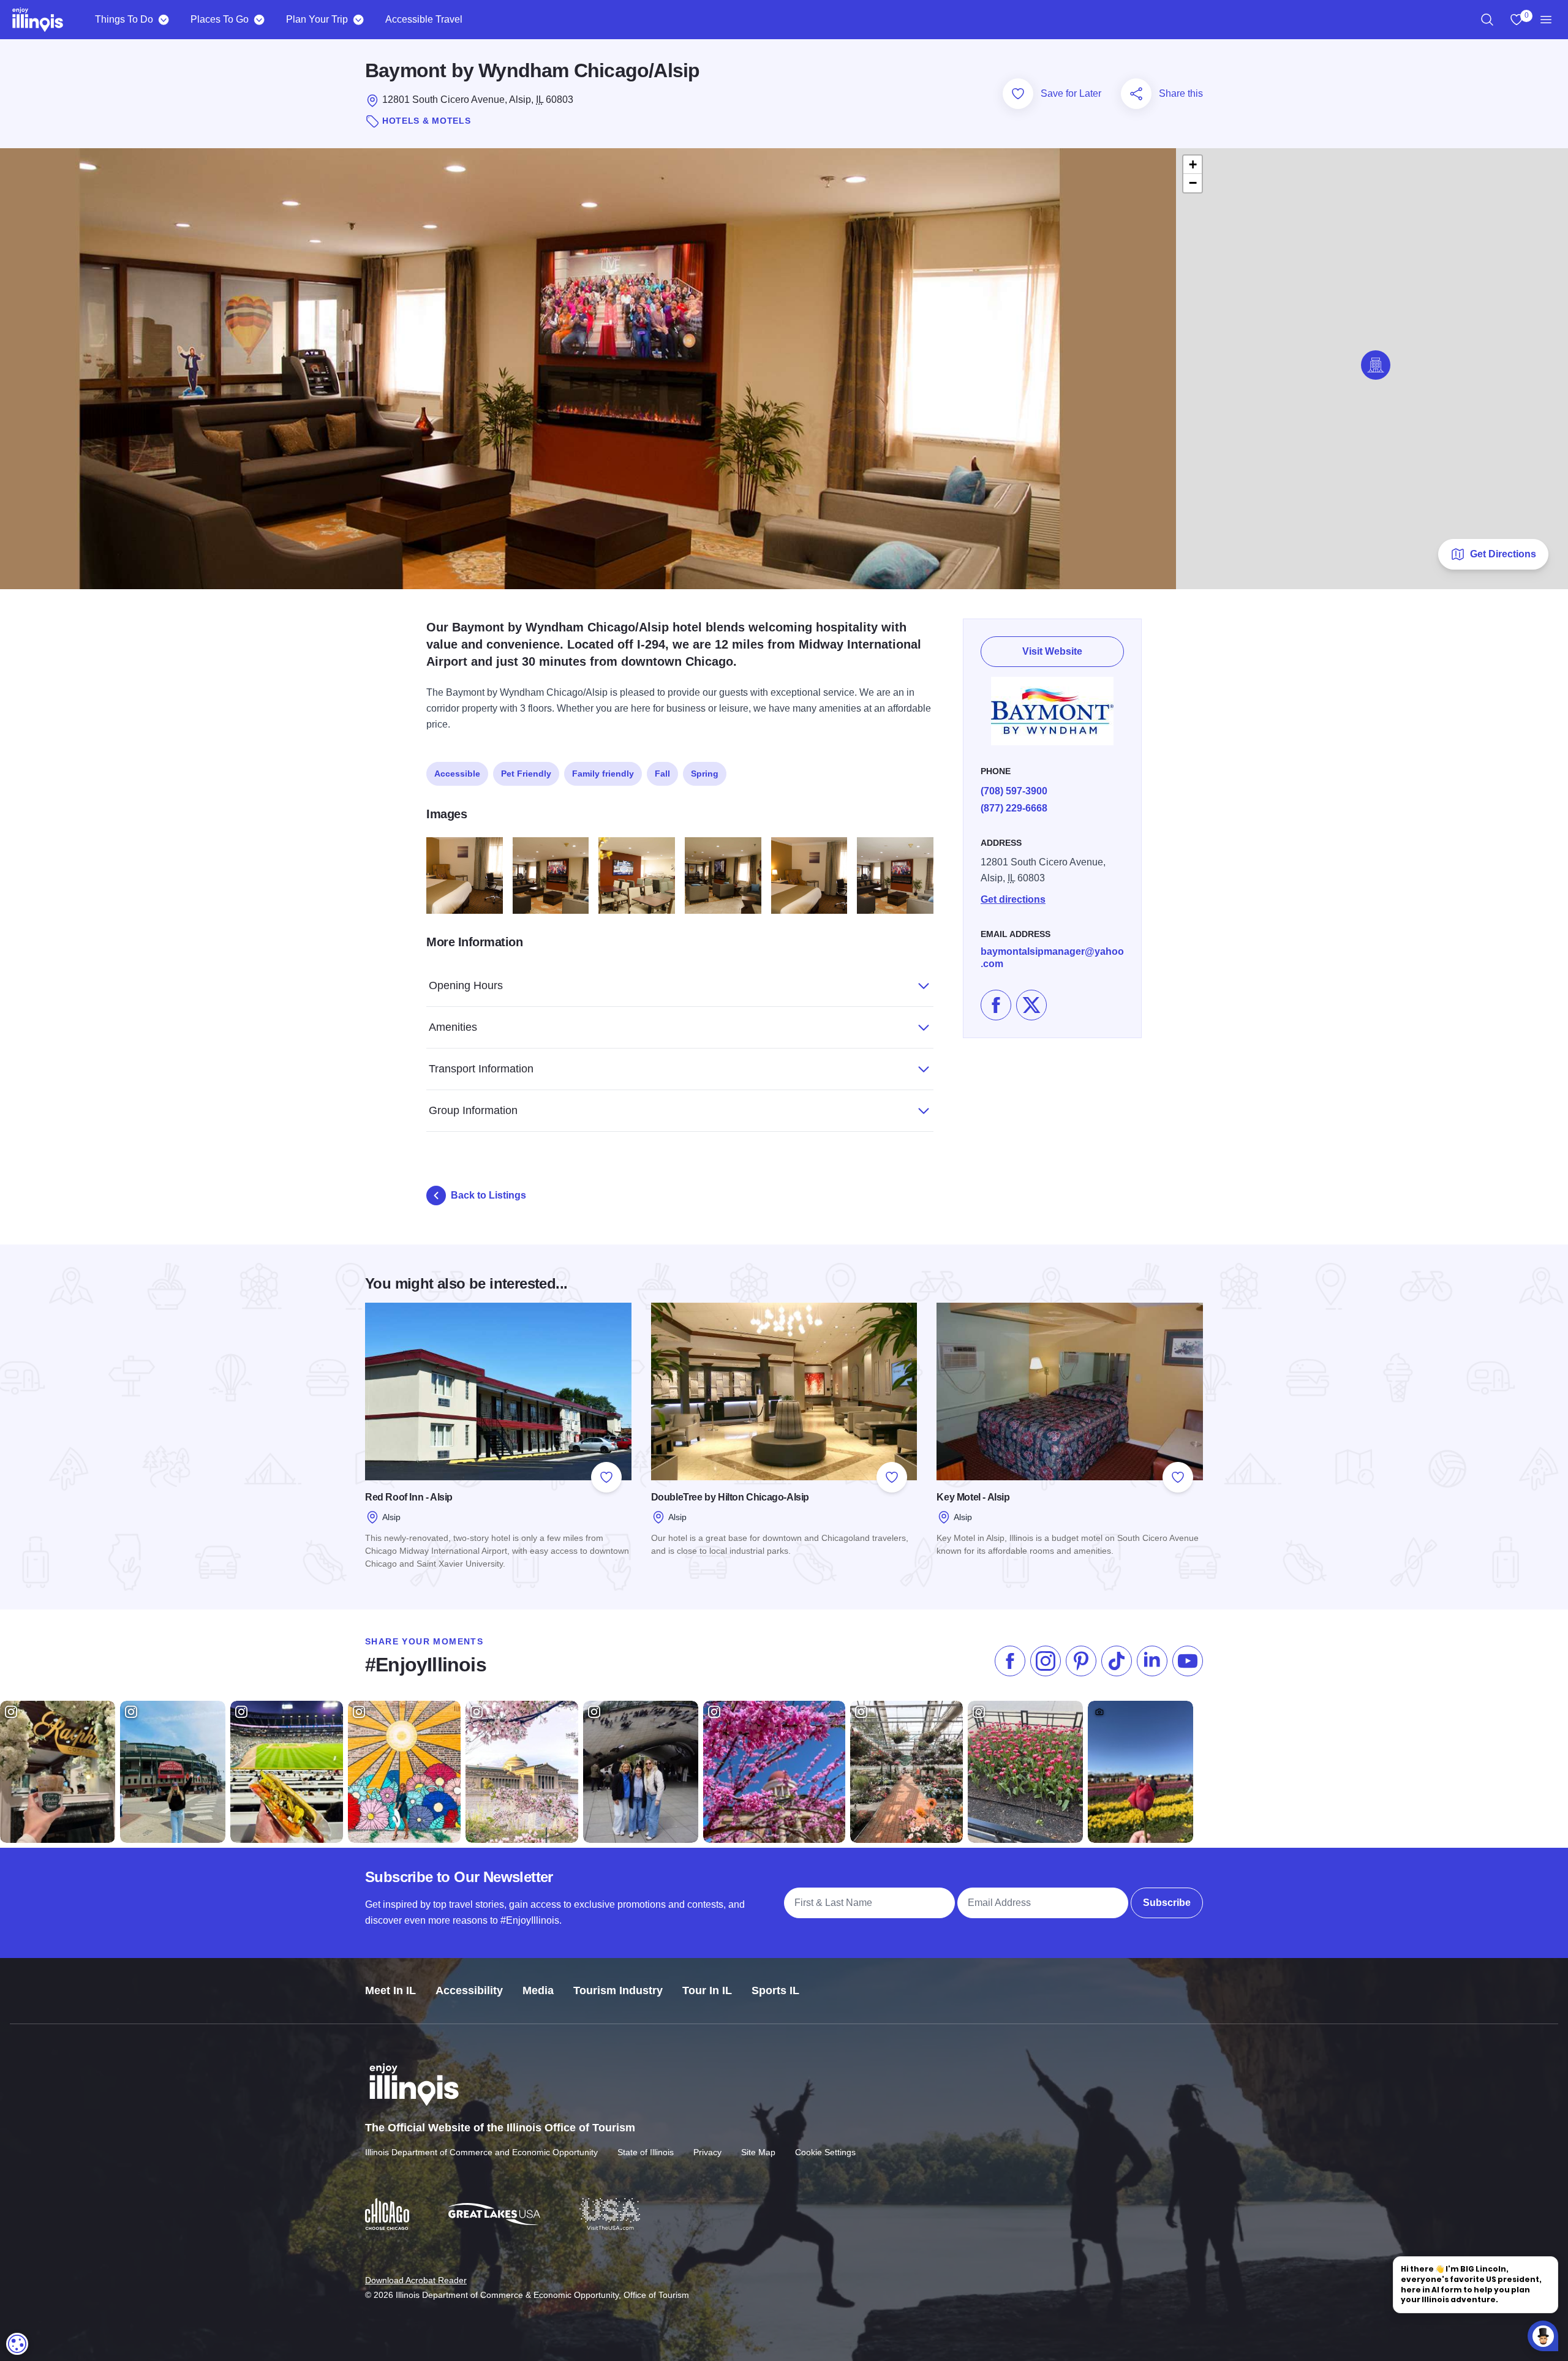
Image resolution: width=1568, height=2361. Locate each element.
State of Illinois (646, 2152)
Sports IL (775, 1990)
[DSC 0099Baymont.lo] (551, 875)
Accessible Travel (424, 19)
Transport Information (481, 1069)
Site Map (758, 2152)
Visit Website (1052, 651)
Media (538, 1990)
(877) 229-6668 (1014, 808)
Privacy (707, 2152)
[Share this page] (1136, 94)
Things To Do (124, 19)
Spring (705, 774)
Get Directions (1503, 554)
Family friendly (603, 774)
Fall (662, 774)
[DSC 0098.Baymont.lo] (895, 875)
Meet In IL (390, 1990)
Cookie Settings (825, 2152)
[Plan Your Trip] (358, 20)
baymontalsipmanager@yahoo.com (1052, 958)
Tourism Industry (618, 1990)
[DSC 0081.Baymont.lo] (809, 875)
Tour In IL (707, 1990)
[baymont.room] (465, 875)
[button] (1376, 365)
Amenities (453, 1027)
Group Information (473, 1110)
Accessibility (469, 1990)
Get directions (1013, 899)
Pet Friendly (526, 774)
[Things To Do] (163, 20)
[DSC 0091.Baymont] (723, 875)
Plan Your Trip (317, 19)
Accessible (457, 774)
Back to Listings (488, 1195)
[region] (1487, 20)
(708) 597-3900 (1014, 791)
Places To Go (220, 19)
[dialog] (17, 2344)
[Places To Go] (259, 20)
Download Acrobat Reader (416, 2280)
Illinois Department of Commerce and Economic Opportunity (481, 2152)
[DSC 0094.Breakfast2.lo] (637, 875)
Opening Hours (466, 985)
